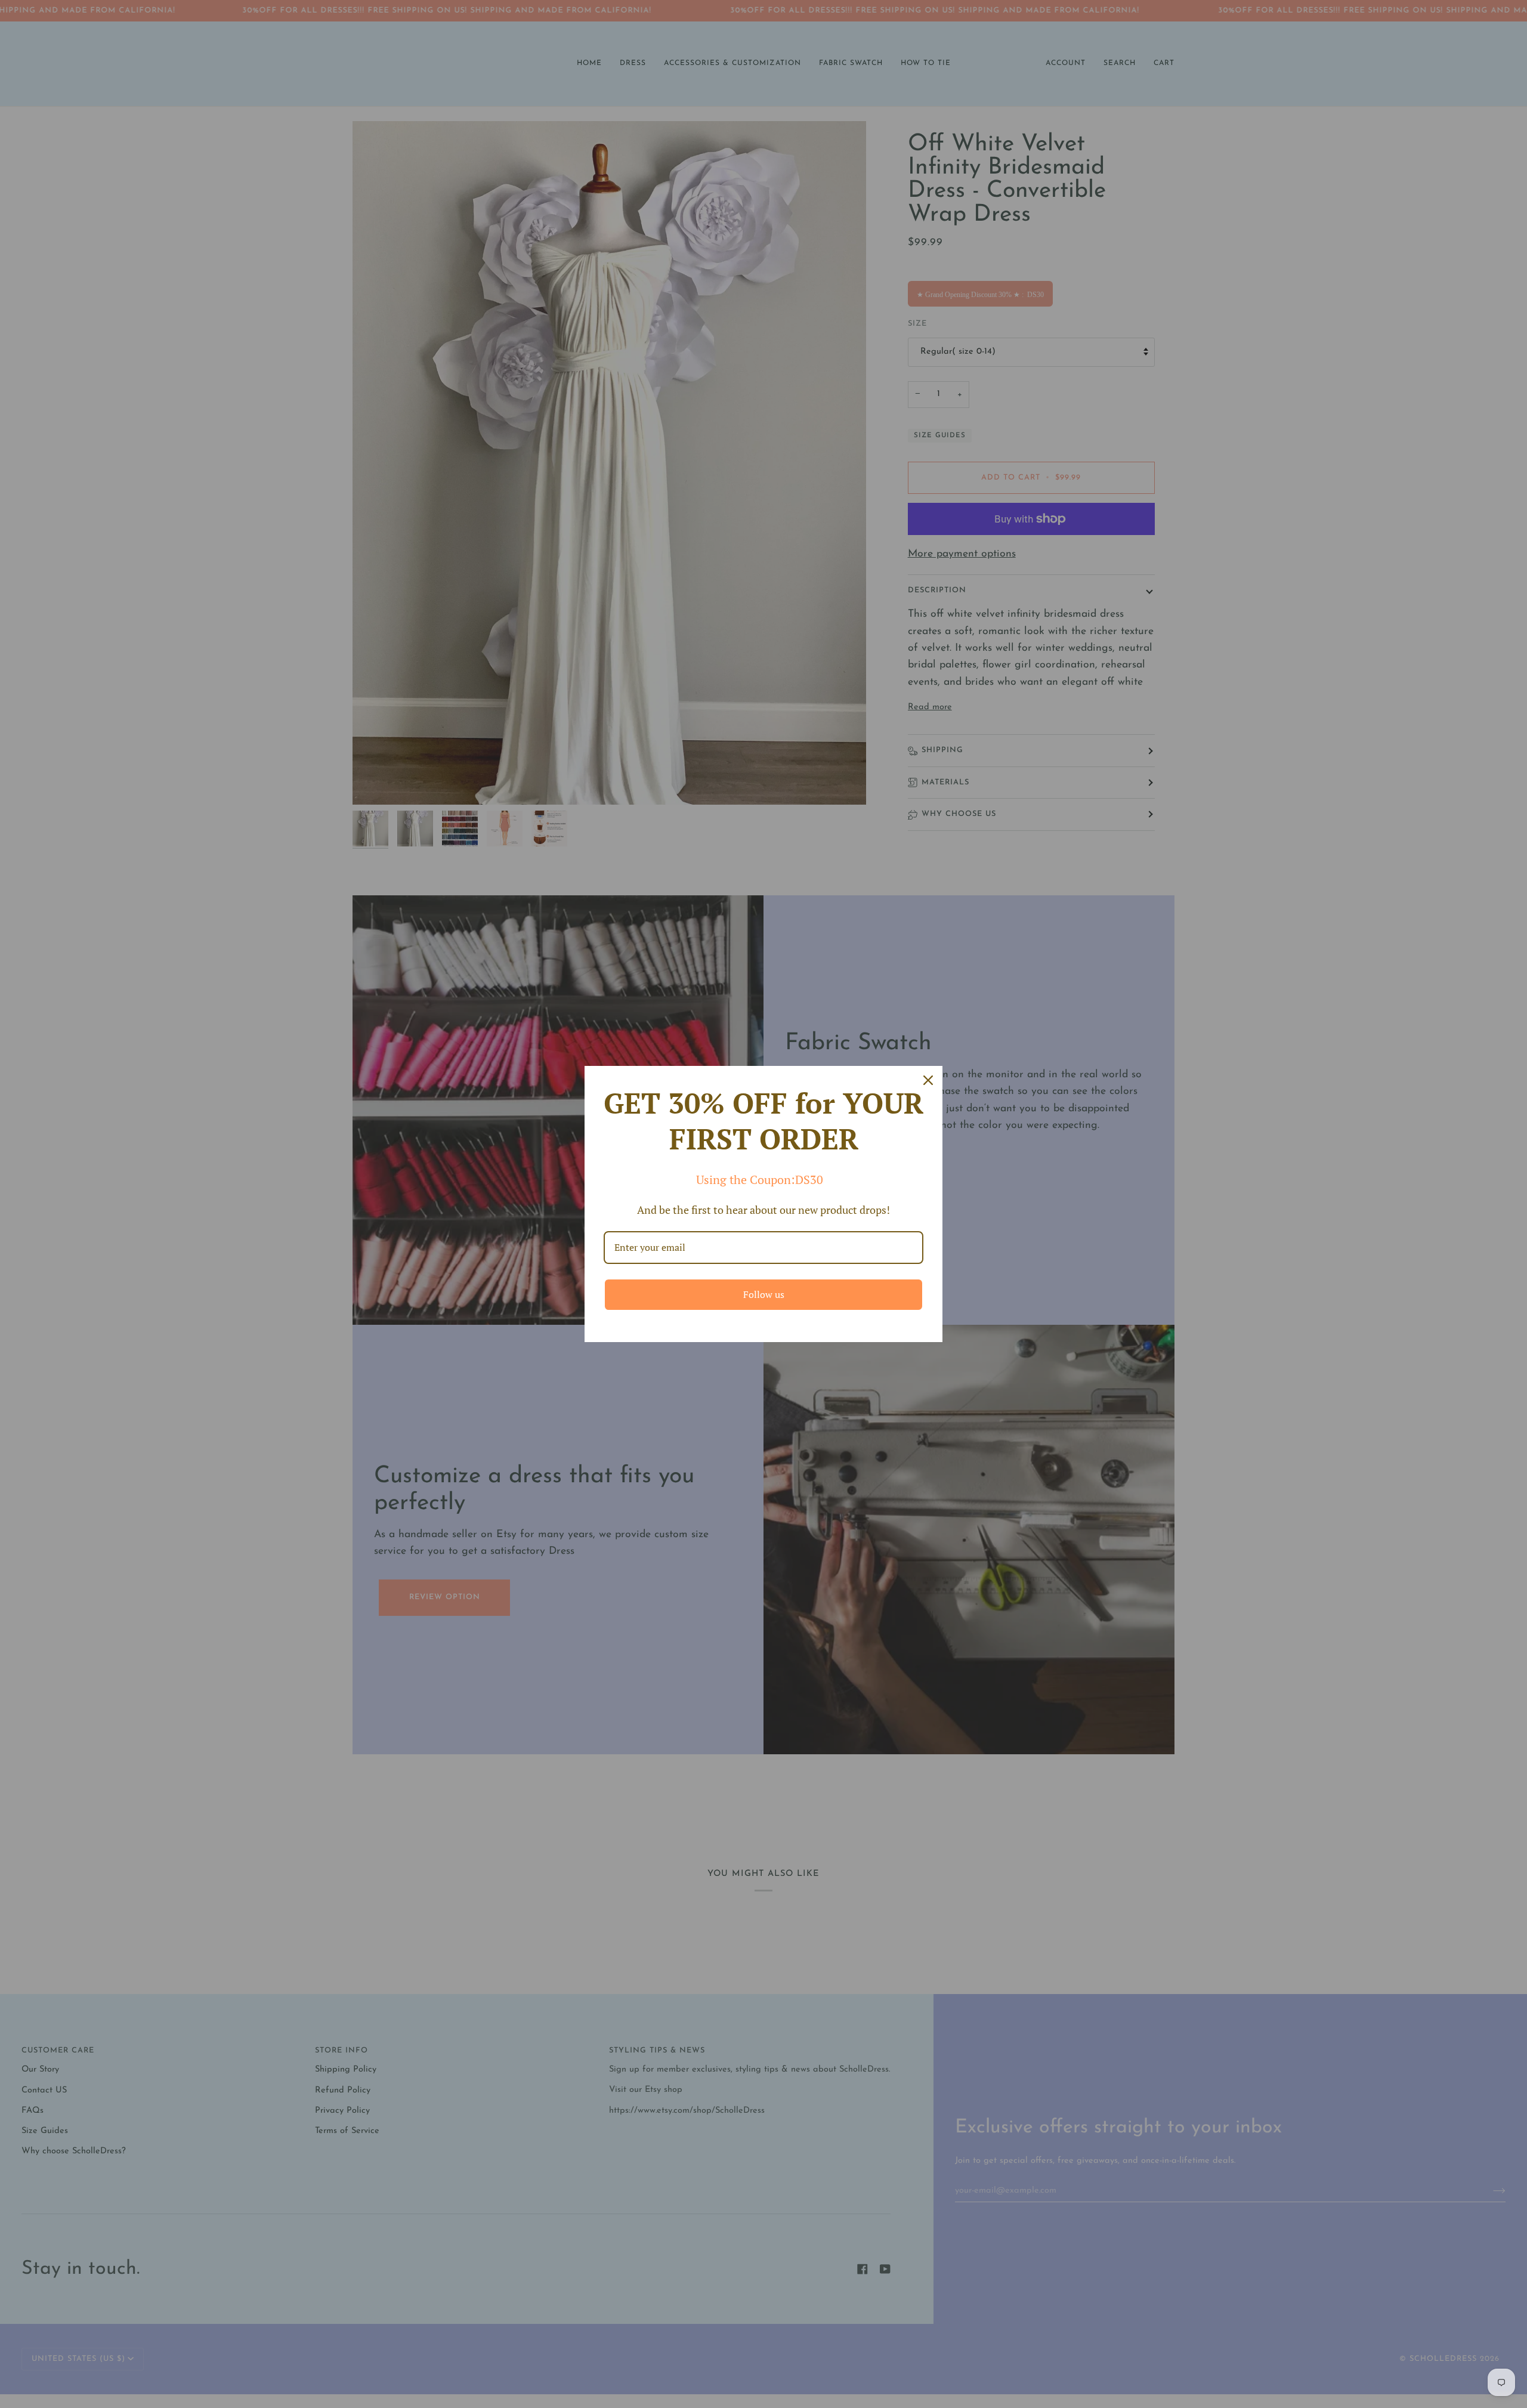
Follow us (764, 1294)
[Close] (928, 1080)
